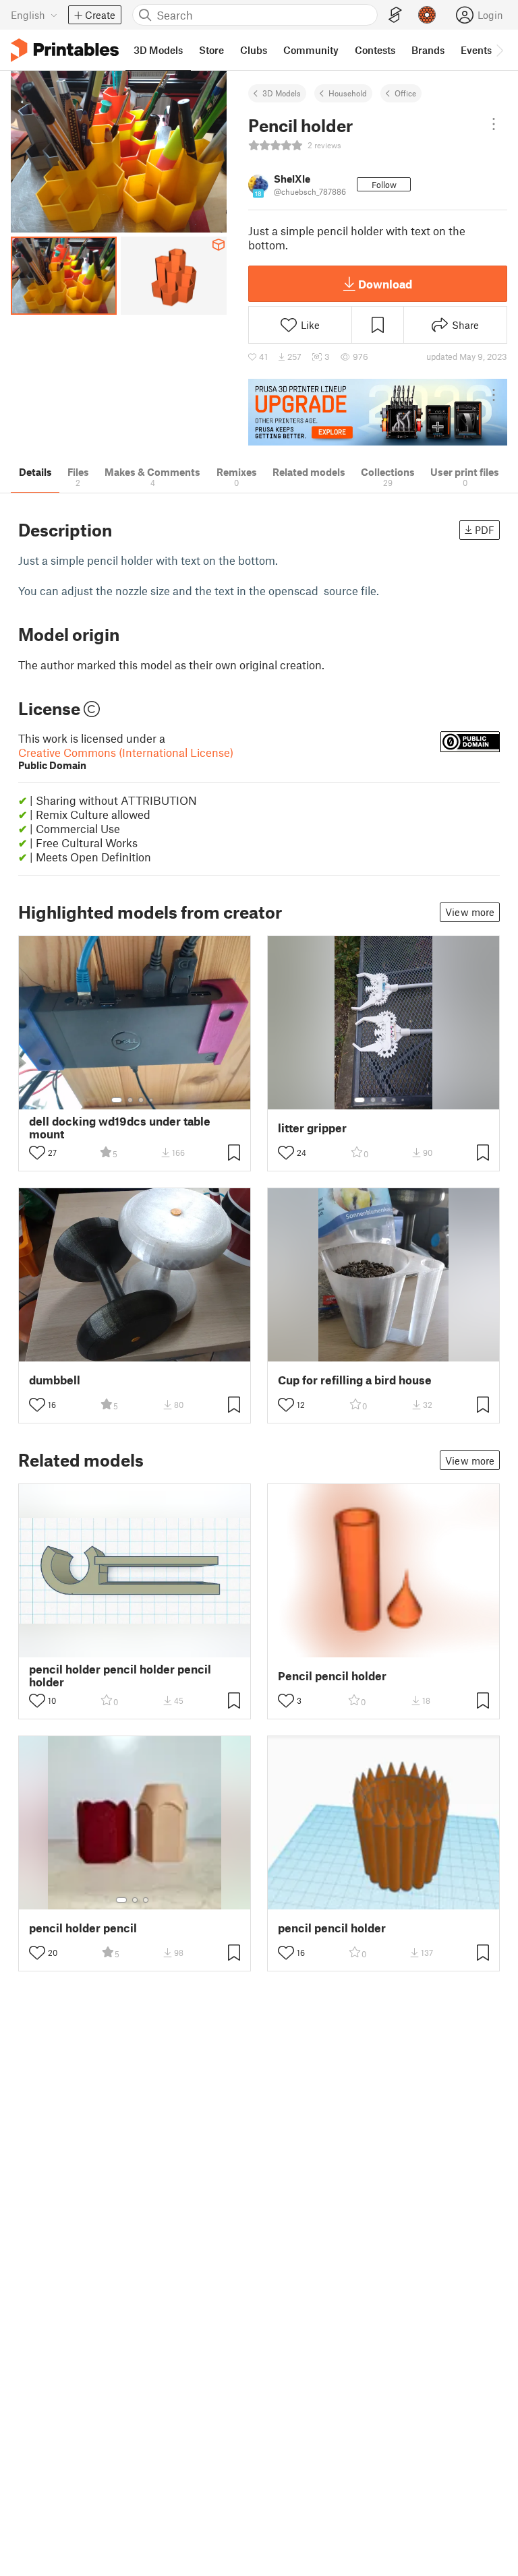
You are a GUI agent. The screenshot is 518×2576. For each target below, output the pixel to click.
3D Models (282, 93)
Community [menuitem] (311, 50)
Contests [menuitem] (375, 50)
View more (470, 912)
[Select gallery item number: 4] (152, 1100)
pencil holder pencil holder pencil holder (120, 1676)
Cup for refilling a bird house (355, 1380)
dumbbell (55, 1380)
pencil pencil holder (332, 1928)
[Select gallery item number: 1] (117, 1100)
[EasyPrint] (395, 15)
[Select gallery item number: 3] (141, 1100)
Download (385, 284)
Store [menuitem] (211, 50)
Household (348, 93)
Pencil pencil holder (332, 1676)
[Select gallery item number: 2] (130, 1100)
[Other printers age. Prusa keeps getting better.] (378, 412)
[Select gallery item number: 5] (404, 1100)
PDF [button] (485, 530)
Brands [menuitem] (428, 50)
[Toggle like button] (37, 1153)
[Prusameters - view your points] (427, 15)
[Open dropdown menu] (494, 124)
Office (405, 93)
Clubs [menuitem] (254, 50)
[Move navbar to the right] (499, 50)
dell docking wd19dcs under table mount (120, 1128)
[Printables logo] (65, 50)
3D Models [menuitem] (158, 50)
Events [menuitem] (476, 50)
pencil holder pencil (83, 1928)
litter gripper (312, 1128)
